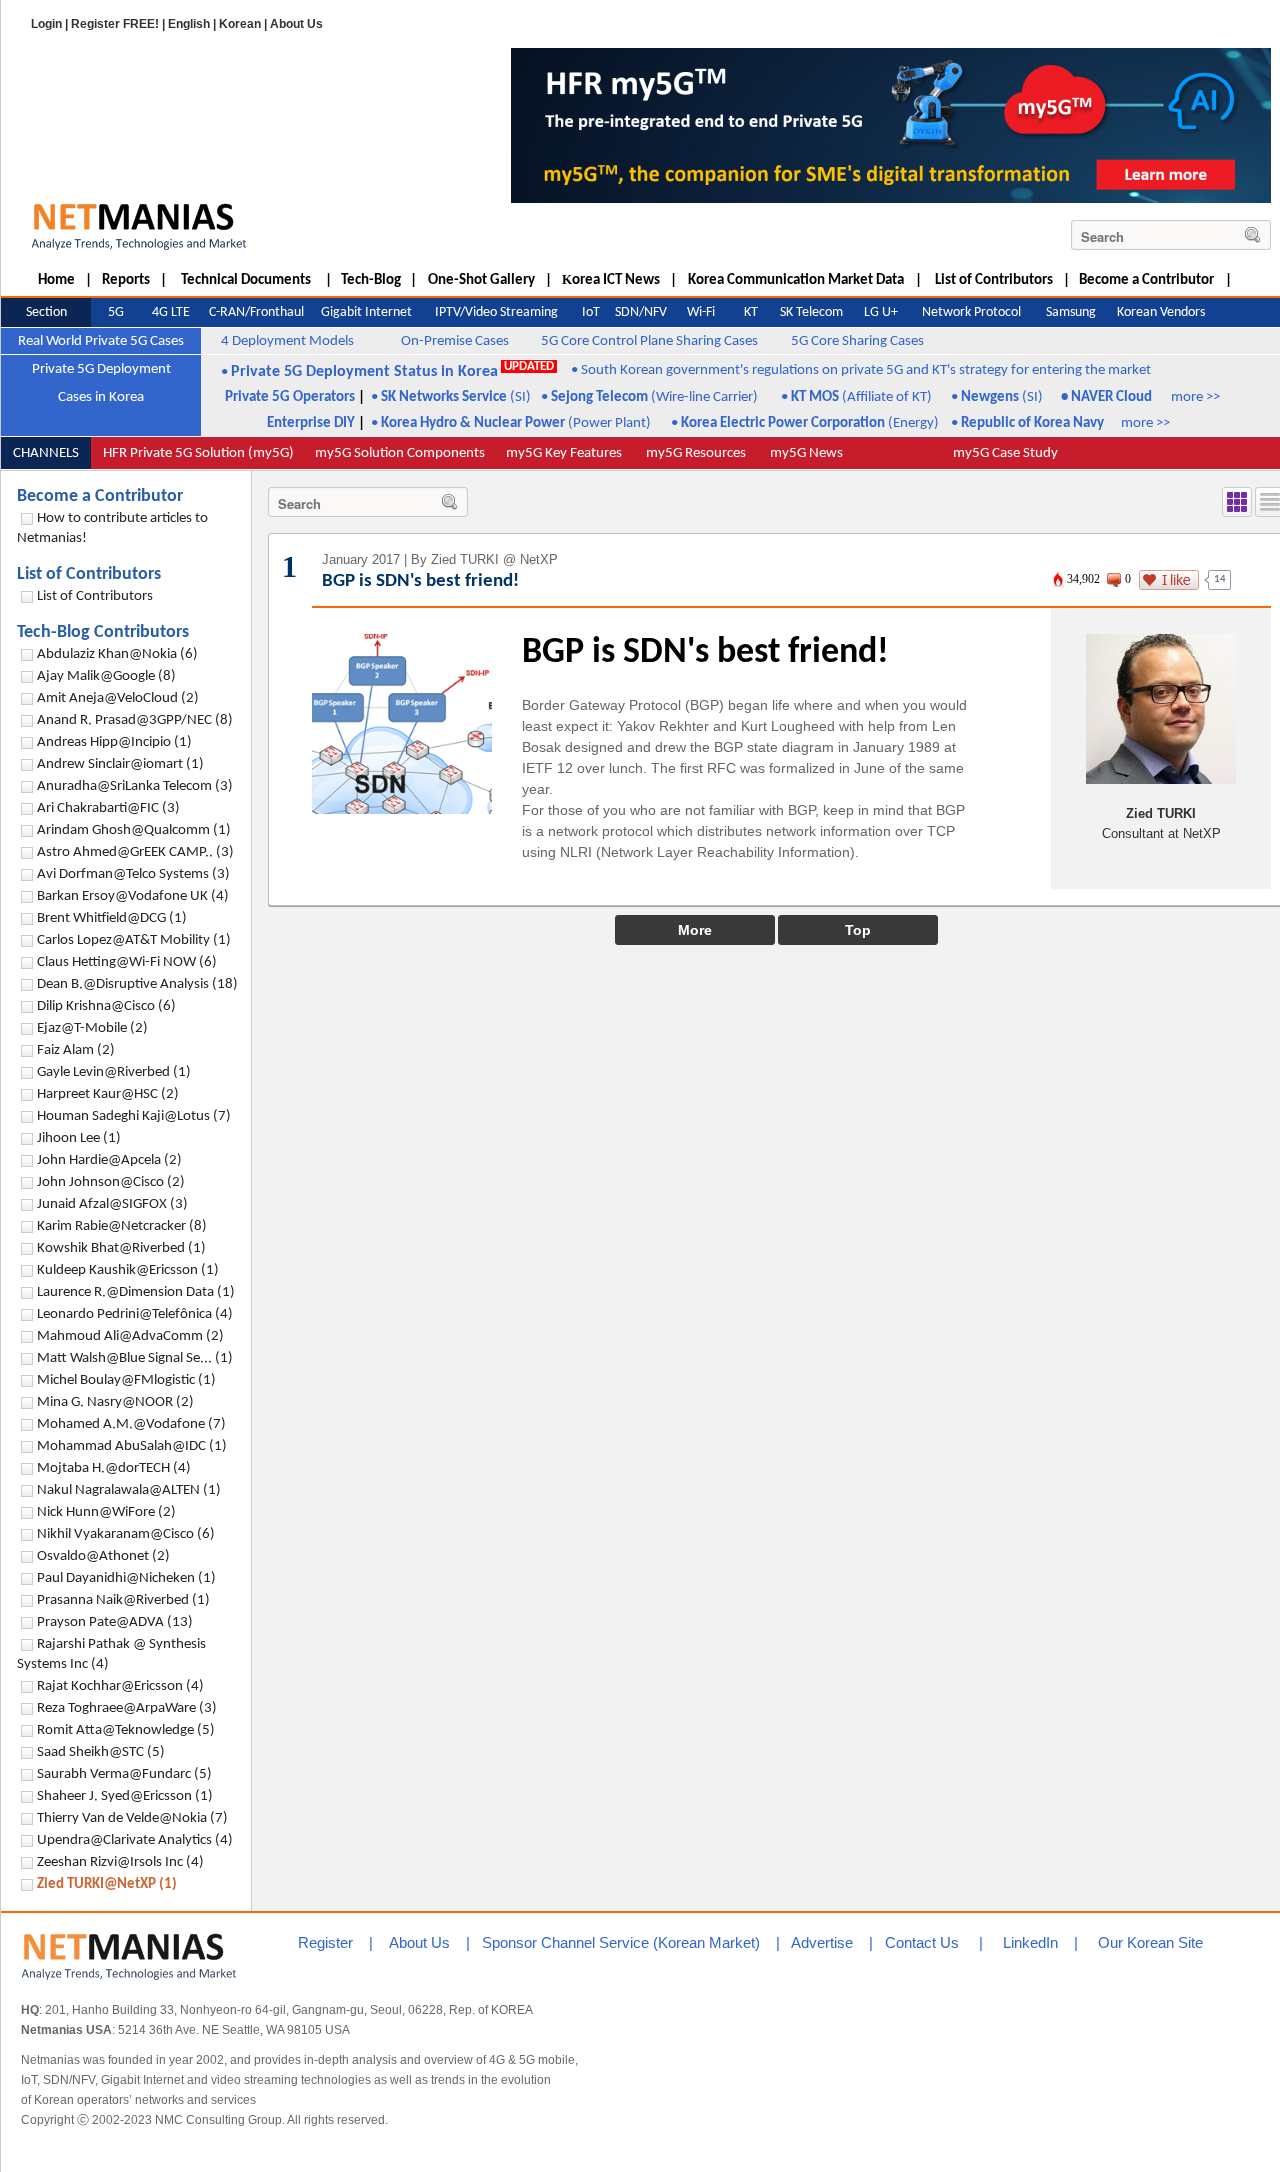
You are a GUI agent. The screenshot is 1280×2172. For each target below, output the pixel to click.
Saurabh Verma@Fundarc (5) (124, 1774)
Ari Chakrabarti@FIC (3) (108, 808)
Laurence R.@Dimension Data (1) (136, 1292)
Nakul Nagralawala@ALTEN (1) (129, 1490)
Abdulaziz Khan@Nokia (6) (117, 654)
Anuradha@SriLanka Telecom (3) (135, 786)
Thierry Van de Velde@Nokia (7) (132, 1818)
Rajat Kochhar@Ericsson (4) (120, 1686)
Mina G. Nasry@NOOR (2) (115, 1402)
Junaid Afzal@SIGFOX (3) (112, 1204)
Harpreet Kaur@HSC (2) (108, 1094)
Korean (240, 24)
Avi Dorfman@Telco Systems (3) (133, 874)
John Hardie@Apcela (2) (109, 1160)
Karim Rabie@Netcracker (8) (122, 1226)
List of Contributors (89, 574)
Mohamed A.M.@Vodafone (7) (131, 1424)
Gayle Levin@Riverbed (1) (114, 1072)
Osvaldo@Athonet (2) (103, 1556)
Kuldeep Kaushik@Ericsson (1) (128, 1270)
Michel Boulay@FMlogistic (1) (126, 1380)
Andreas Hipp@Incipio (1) (114, 742)
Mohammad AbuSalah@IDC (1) (132, 1446)
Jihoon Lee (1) (79, 1138)
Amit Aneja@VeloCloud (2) (118, 698)
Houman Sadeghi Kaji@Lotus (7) (134, 1116)
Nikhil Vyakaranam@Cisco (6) (126, 1534)
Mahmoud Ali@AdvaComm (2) (130, 1336)
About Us (296, 24)
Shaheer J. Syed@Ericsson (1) (125, 1796)
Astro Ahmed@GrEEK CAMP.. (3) (135, 852)
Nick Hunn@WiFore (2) (106, 1512)
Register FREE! (115, 24)
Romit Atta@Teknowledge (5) (126, 1730)
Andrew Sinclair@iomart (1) (120, 764)
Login (46, 24)
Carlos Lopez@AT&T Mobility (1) (134, 940)
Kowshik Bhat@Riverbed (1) (121, 1248)
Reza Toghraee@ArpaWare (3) (127, 1708)
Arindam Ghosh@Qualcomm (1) (134, 830)
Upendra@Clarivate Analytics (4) (135, 1840)
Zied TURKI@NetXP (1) (107, 1884)
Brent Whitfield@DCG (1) (112, 918)
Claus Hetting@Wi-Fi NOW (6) (127, 962)
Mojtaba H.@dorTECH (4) (114, 1468)
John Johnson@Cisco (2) (111, 1182)
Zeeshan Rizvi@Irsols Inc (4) (120, 1862)
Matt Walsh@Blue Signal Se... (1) (135, 1358)
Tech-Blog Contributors (103, 632)
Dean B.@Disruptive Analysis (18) (137, 984)
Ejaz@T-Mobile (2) (92, 1028)
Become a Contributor (100, 496)
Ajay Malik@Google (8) (106, 676)
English (189, 24)
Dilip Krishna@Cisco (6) (106, 1006)
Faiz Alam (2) (76, 1050)
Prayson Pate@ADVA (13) (115, 1622)
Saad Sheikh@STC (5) (101, 1752)
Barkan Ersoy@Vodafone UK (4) (133, 896)
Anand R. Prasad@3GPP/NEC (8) (135, 720)
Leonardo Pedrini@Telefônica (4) (135, 1314)
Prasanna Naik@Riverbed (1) (123, 1600)
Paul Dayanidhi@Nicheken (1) (126, 1578)
